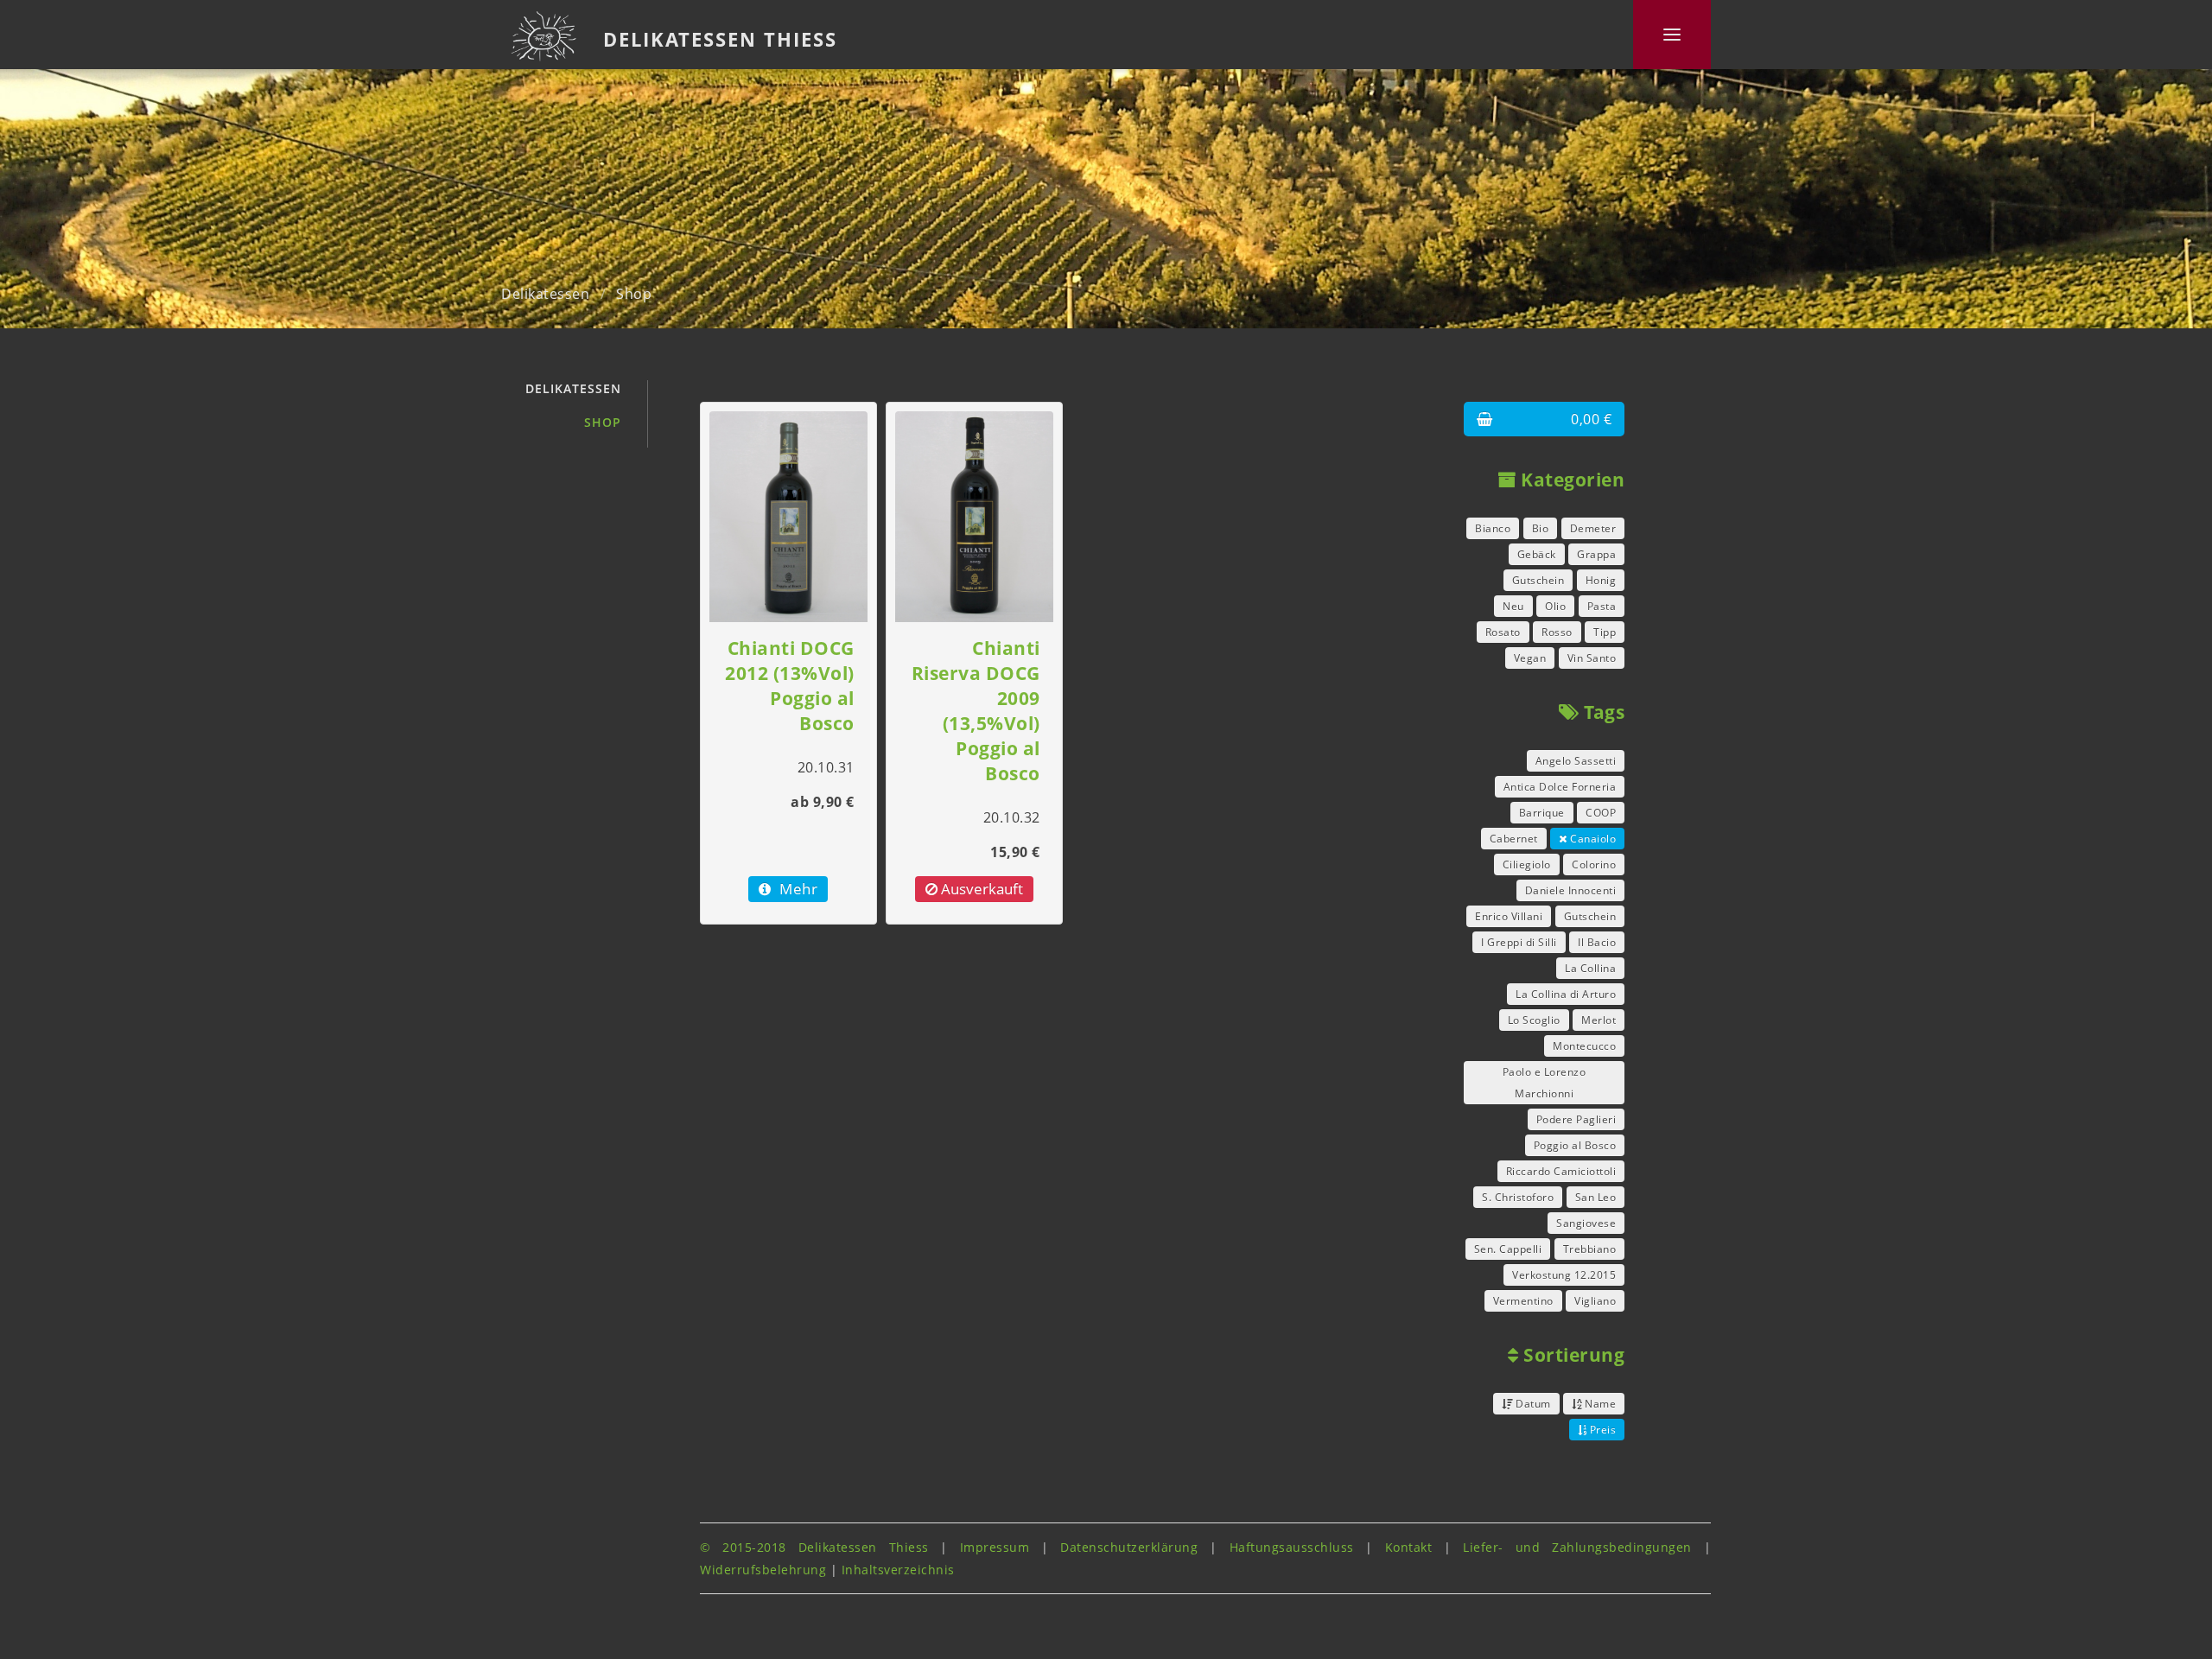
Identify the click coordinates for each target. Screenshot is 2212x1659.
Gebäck (1537, 554)
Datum (1532, 1404)
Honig (1601, 580)
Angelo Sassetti (1576, 761)
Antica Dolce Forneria (1560, 787)
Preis (1601, 1430)
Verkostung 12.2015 (1564, 1275)
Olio (1555, 606)
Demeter (1593, 528)
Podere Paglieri (1576, 1119)
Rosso (1557, 632)
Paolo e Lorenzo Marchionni (1545, 1083)
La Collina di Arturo (1566, 994)
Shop (634, 294)
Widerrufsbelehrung (763, 1570)
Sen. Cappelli (1508, 1249)
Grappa (1596, 554)
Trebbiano (1590, 1249)
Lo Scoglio (1534, 1020)
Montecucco (1584, 1046)
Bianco (1493, 528)
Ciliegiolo (1527, 864)
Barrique (1542, 813)
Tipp (1605, 632)
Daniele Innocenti (1571, 890)
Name (1599, 1404)
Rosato (1503, 632)
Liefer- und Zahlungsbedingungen (1577, 1547)
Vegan (1530, 658)
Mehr (797, 889)
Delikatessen (545, 294)
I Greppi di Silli (1519, 942)
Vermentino (1523, 1301)
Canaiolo (1592, 839)
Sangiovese (1586, 1223)
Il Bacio (1597, 942)
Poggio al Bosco (1575, 1145)
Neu (1513, 606)
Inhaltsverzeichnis (898, 1570)
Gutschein (1538, 580)
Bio (1541, 528)
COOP (1601, 813)
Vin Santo (1592, 658)
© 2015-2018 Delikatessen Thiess (814, 1547)
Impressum (995, 1547)
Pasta (1602, 606)
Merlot (1599, 1020)
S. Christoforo (1518, 1197)
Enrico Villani (1509, 916)
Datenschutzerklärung (1129, 1547)
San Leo (1596, 1197)
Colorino (1594, 864)
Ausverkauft (980, 889)
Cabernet (1514, 839)
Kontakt (1409, 1547)
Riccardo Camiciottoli (1561, 1171)
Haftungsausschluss (1292, 1547)
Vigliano (1595, 1301)
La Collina (1590, 968)
